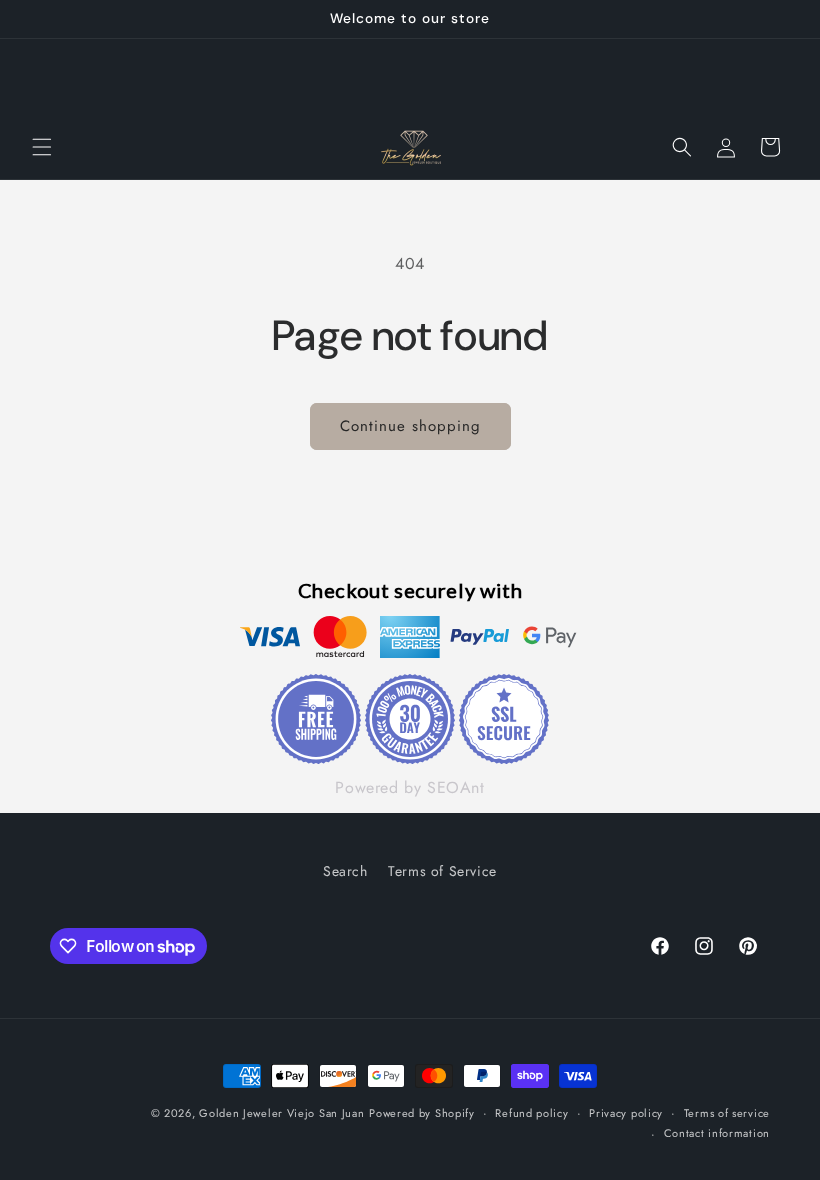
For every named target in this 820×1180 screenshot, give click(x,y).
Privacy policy (626, 1113)
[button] (42, 147)
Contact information (717, 1133)
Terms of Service (442, 871)
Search (345, 871)
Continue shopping (410, 426)
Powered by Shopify (422, 1113)
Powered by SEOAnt (409, 787)
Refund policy (531, 1113)
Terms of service (727, 1113)
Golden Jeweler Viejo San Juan (281, 1113)
